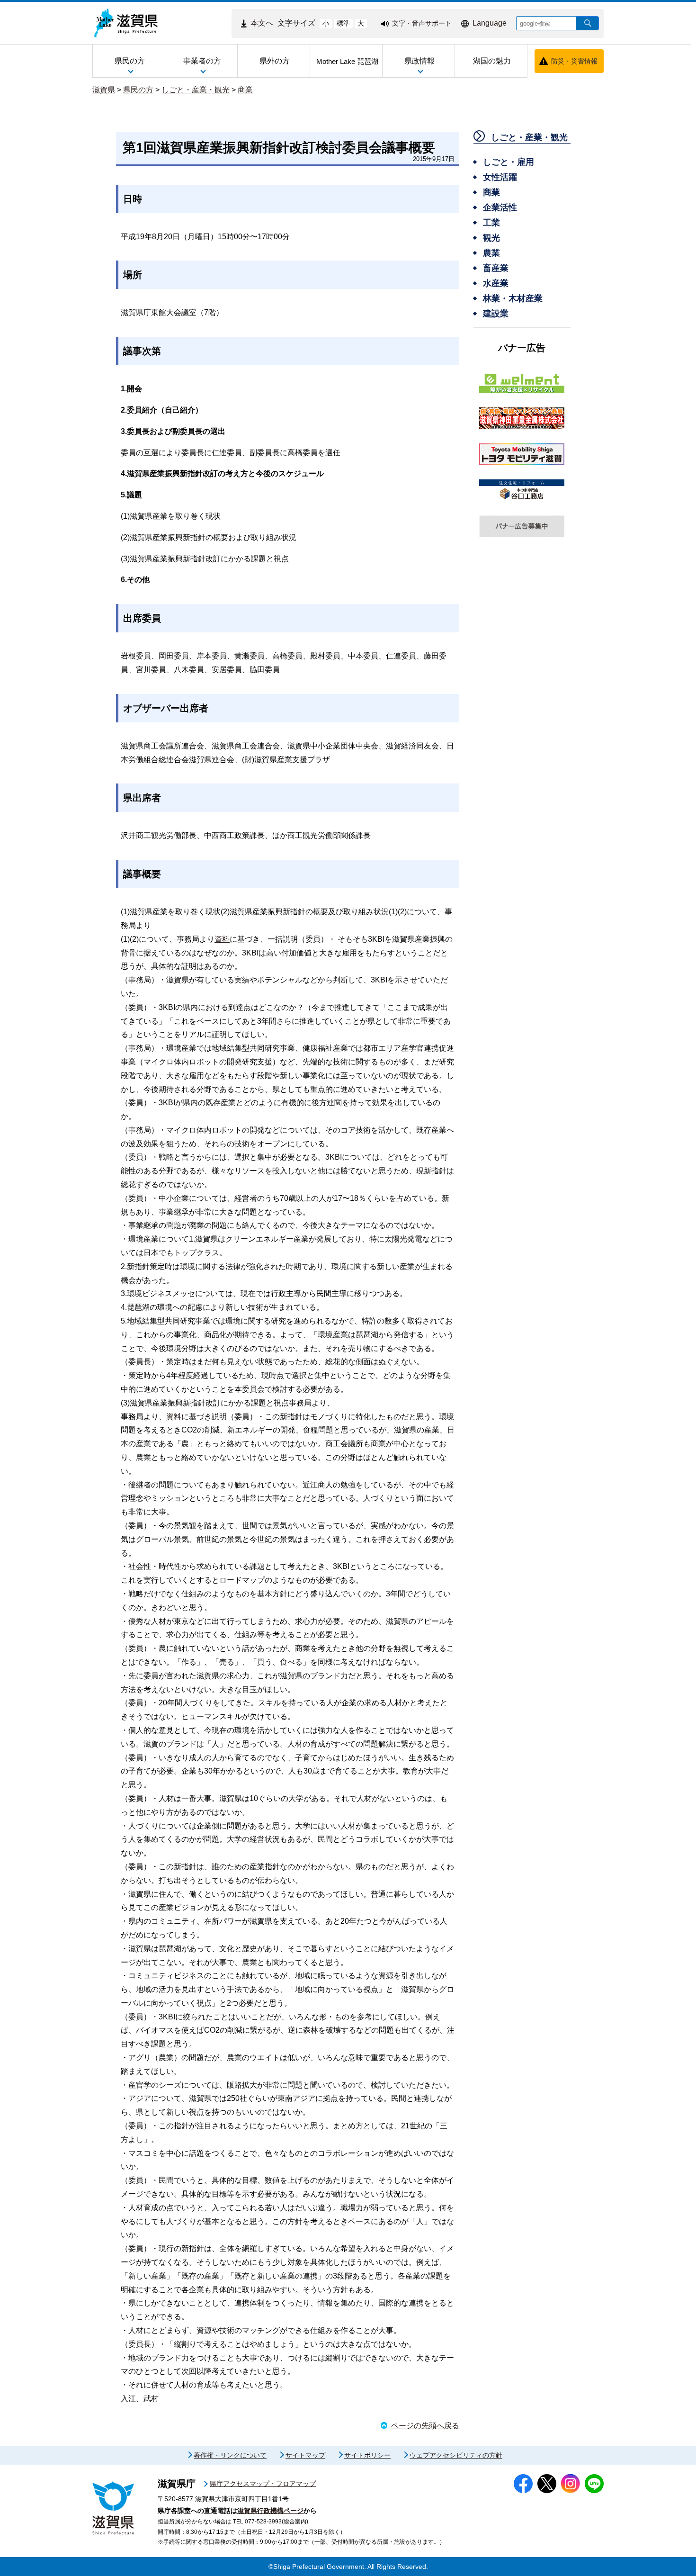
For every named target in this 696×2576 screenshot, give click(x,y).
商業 (245, 90)
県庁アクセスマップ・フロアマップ (263, 2484)
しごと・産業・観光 (196, 90)
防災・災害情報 (574, 61)
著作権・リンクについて (230, 2455)
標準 (343, 23)
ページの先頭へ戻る (425, 2426)
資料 (222, 939)
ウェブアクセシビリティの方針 (456, 2455)
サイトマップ (305, 2455)
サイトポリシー (367, 2455)
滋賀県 (104, 90)
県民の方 (138, 90)
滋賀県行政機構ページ (270, 2511)
